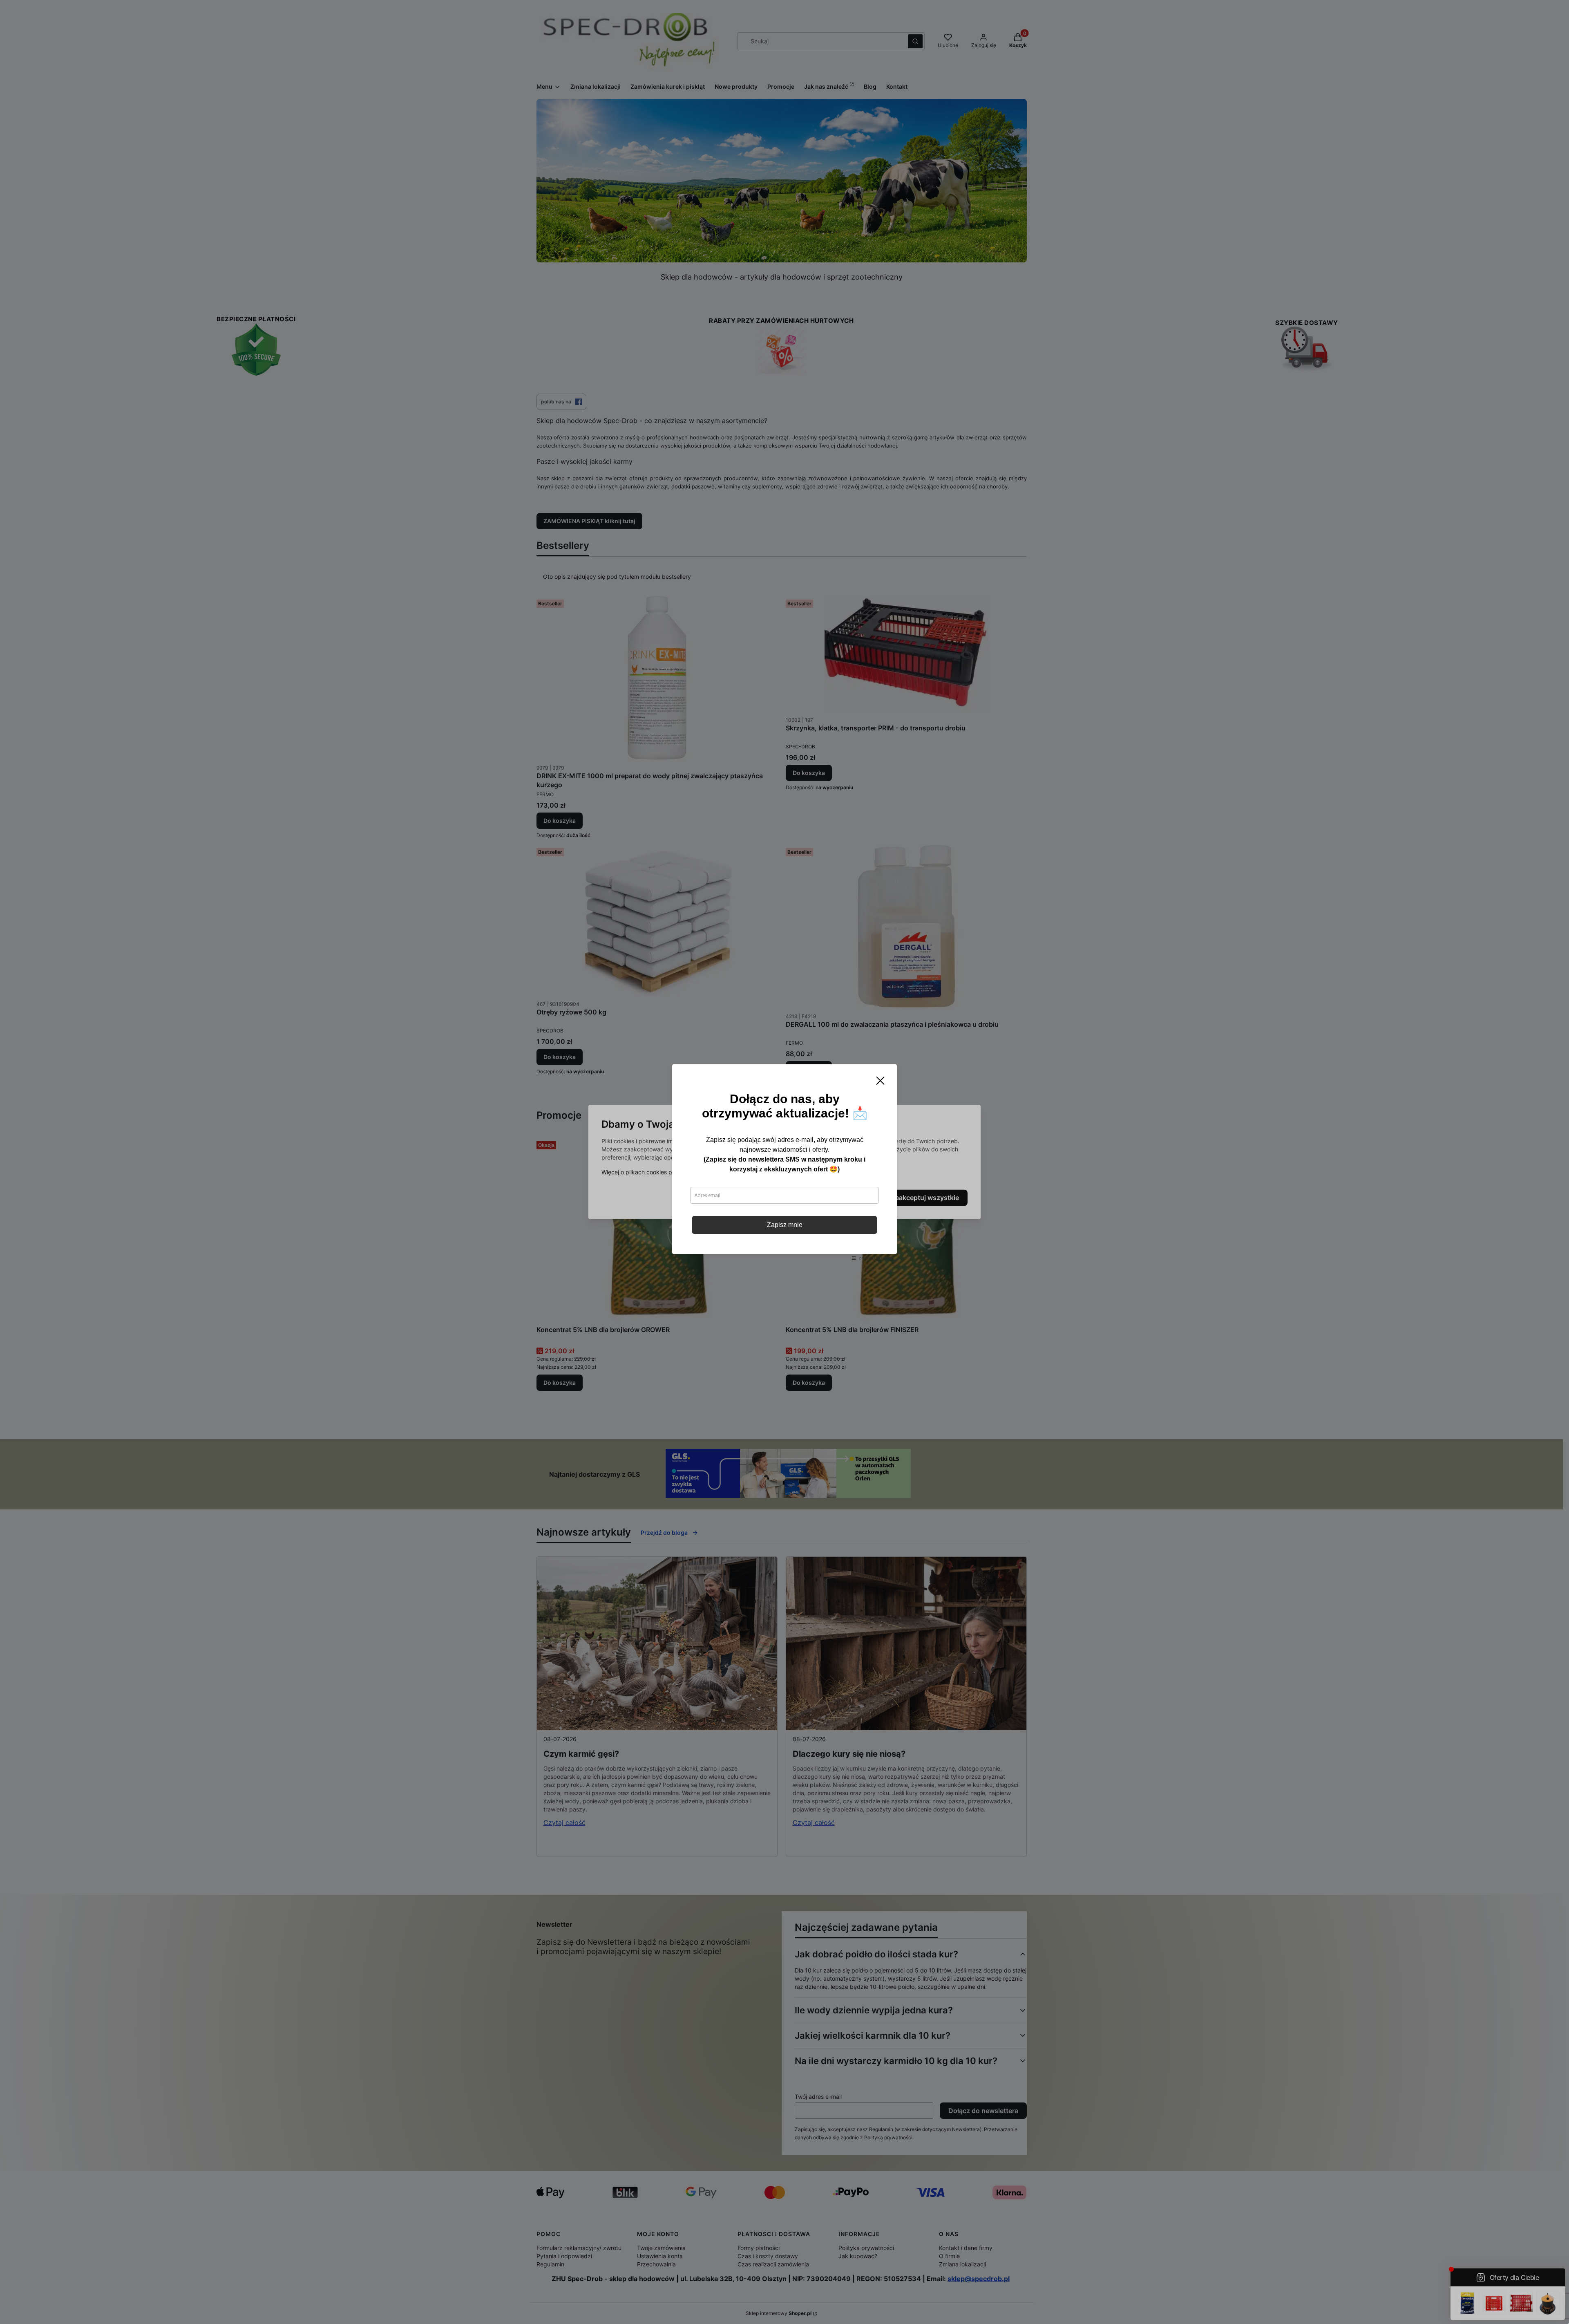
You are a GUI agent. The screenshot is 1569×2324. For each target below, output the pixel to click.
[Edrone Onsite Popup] (784, 1162)
